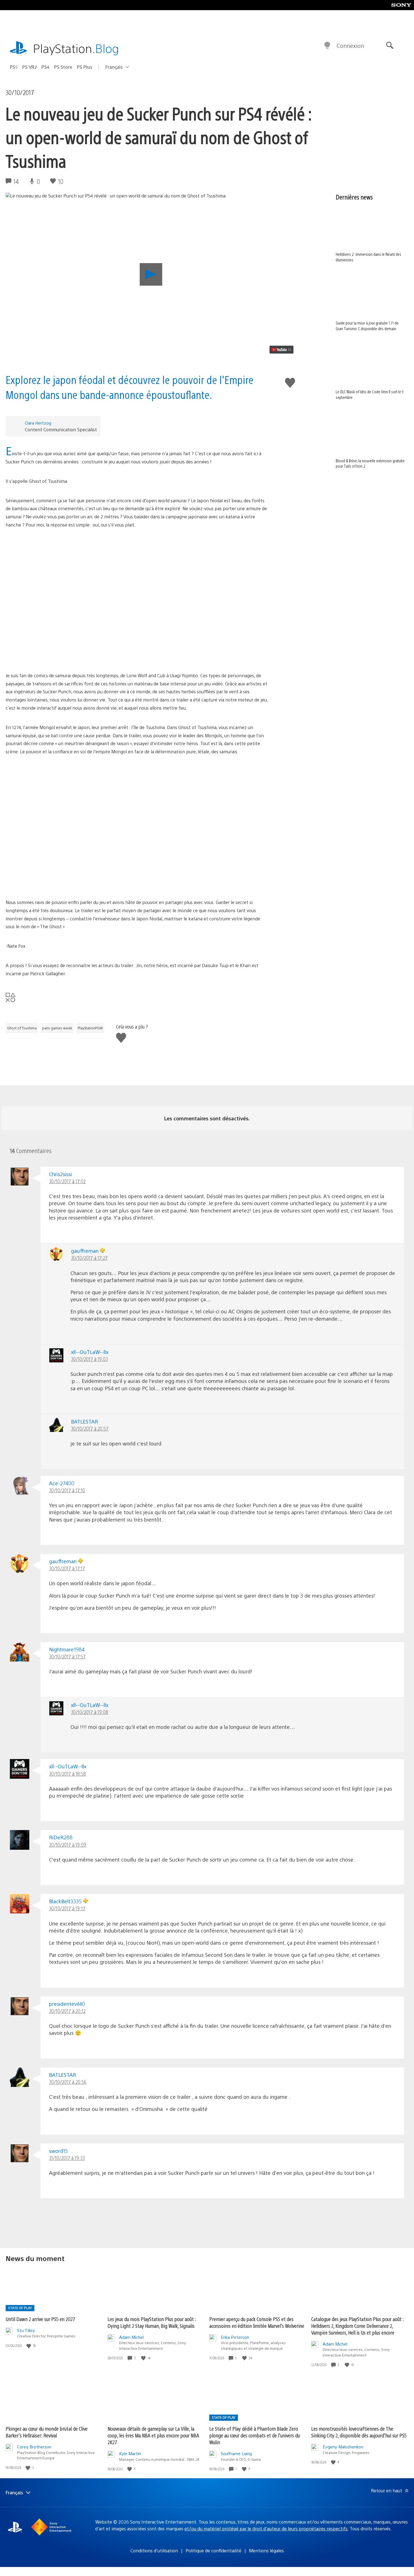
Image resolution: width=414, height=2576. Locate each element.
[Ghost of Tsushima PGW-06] (137, 561)
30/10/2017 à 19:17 (67, 1908)
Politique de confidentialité (213, 2551)
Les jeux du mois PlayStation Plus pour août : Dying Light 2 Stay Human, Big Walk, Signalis (152, 2322)
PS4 (45, 67)
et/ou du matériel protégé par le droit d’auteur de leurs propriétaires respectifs (266, 2529)
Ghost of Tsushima (22, 1028)
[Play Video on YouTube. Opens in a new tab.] (281, 350)
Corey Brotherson (34, 2447)
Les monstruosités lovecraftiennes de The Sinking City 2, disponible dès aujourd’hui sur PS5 (359, 2432)
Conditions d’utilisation (154, 2551)
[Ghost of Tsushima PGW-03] (137, 788)
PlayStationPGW (90, 1028)
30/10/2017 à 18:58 (67, 1774)
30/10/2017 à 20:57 (90, 1428)
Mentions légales (266, 2551)
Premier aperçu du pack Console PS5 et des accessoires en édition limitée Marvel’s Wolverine (257, 2322)
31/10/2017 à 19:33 (67, 2158)
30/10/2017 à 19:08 (90, 1712)
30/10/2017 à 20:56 (68, 2082)
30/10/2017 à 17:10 (67, 1490)
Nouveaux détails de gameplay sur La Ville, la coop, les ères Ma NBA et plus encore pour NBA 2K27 (153, 2435)
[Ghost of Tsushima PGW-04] (137, 646)
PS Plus (85, 67)
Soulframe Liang (236, 2453)
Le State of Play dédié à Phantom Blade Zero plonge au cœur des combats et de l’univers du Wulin (255, 2435)
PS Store (63, 67)
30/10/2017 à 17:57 (67, 1656)
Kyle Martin (130, 2453)
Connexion (350, 45)
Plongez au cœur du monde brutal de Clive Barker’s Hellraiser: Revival (47, 2432)
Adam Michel (131, 2337)
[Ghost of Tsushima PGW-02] (137, 830)
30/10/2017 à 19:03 (89, 1359)
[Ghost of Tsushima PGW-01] (137, 873)
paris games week (57, 1028)
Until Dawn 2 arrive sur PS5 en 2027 (40, 2319)
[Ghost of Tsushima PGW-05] (137, 604)
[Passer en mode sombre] (327, 46)
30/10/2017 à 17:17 (67, 1568)
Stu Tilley (26, 2330)
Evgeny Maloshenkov (343, 2447)
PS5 (14, 67)
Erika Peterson (235, 2337)
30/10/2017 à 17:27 (89, 1258)
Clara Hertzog (38, 423)
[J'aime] (29, 2346)
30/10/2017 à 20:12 (67, 2011)
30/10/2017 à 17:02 (67, 1181)
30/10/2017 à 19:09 (68, 1845)
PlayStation (76, 48)
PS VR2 (30, 67)
